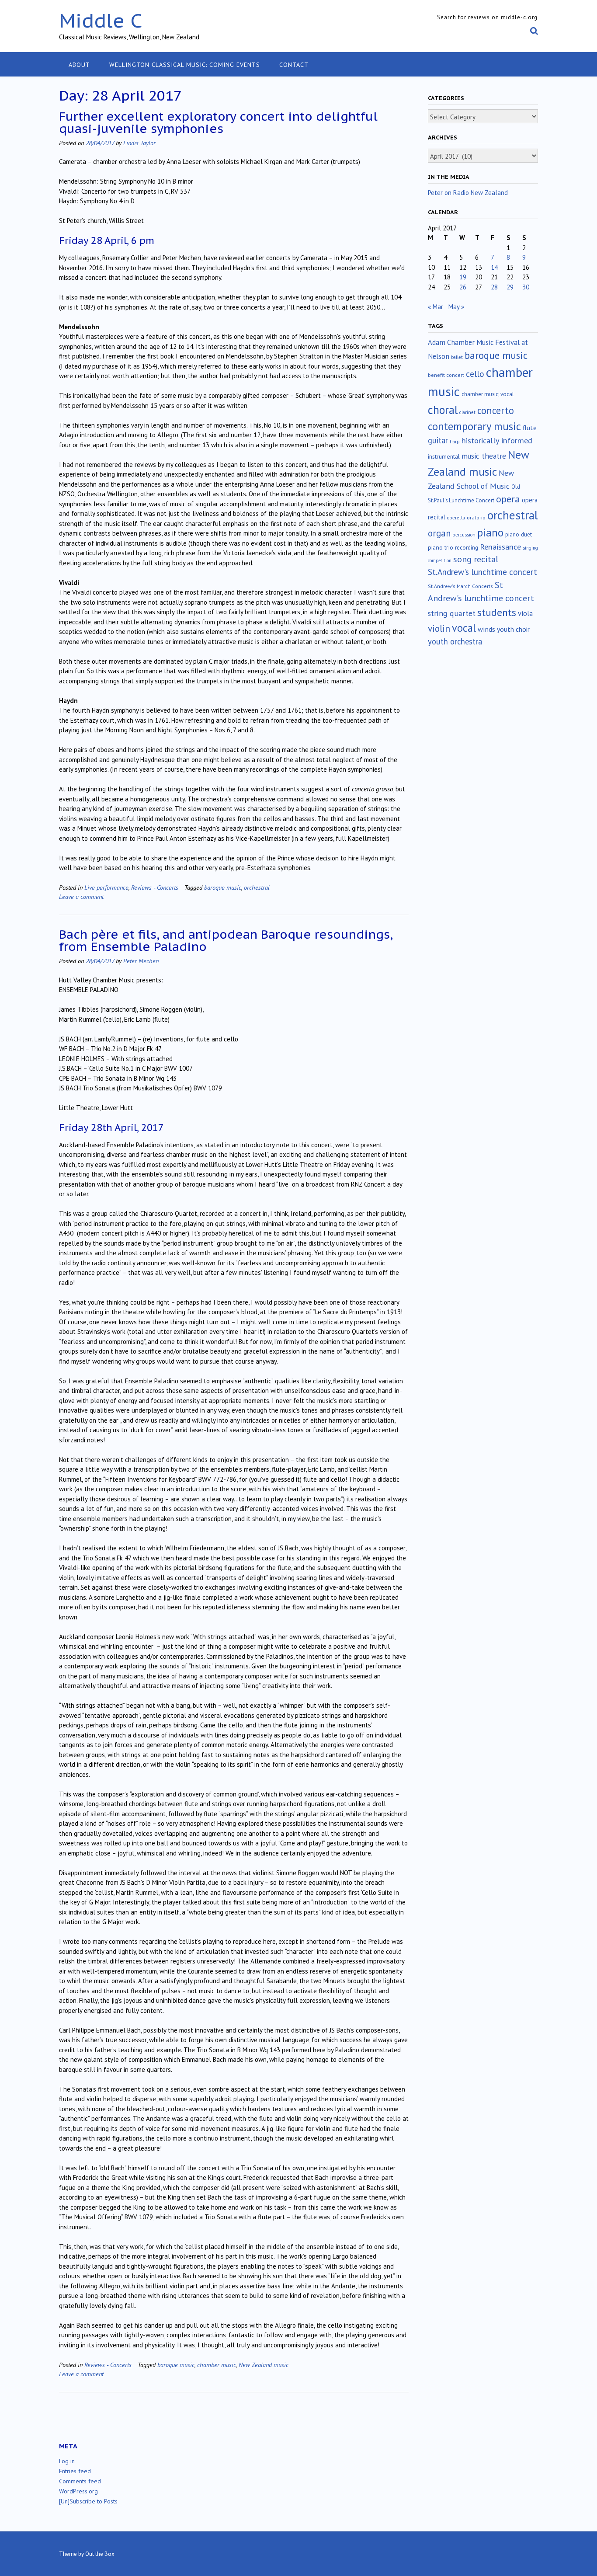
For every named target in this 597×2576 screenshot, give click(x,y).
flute (530, 428)
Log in (67, 2461)
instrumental (444, 456)
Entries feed (75, 2471)
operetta (456, 518)
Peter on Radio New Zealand (468, 193)
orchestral (257, 887)
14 (494, 267)
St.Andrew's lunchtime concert (482, 572)
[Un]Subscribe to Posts (88, 2501)
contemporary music (474, 426)
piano (490, 533)
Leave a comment (81, 896)
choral (443, 410)
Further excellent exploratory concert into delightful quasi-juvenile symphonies (218, 122)
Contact (294, 65)
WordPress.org (78, 2491)
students (497, 612)
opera (508, 499)
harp (455, 442)
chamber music (217, 2365)
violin (439, 628)
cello (475, 374)
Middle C (101, 20)
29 (510, 287)
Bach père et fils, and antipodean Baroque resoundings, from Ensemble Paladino (226, 940)
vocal (464, 628)
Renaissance (500, 547)
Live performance (106, 887)
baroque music (223, 887)
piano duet (519, 534)
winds (486, 629)
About (79, 65)
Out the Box (100, 2554)
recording (467, 547)
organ (439, 533)
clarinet (467, 412)
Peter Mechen (141, 961)
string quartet (452, 613)
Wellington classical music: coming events (185, 65)
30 (526, 287)
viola (525, 613)
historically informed (497, 440)
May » (456, 307)
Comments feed (80, 2481)
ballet (457, 357)
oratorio (476, 517)
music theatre (484, 456)
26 (463, 287)
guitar (438, 440)
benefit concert (446, 375)
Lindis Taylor (139, 143)
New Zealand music (264, 2365)
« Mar (436, 307)
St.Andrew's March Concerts (460, 586)
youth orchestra (455, 641)
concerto (496, 410)
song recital (476, 559)
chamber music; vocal (488, 394)
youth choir (513, 629)
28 (494, 287)
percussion (464, 535)
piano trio (441, 547)
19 (463, 277)
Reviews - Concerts (155, 887)
